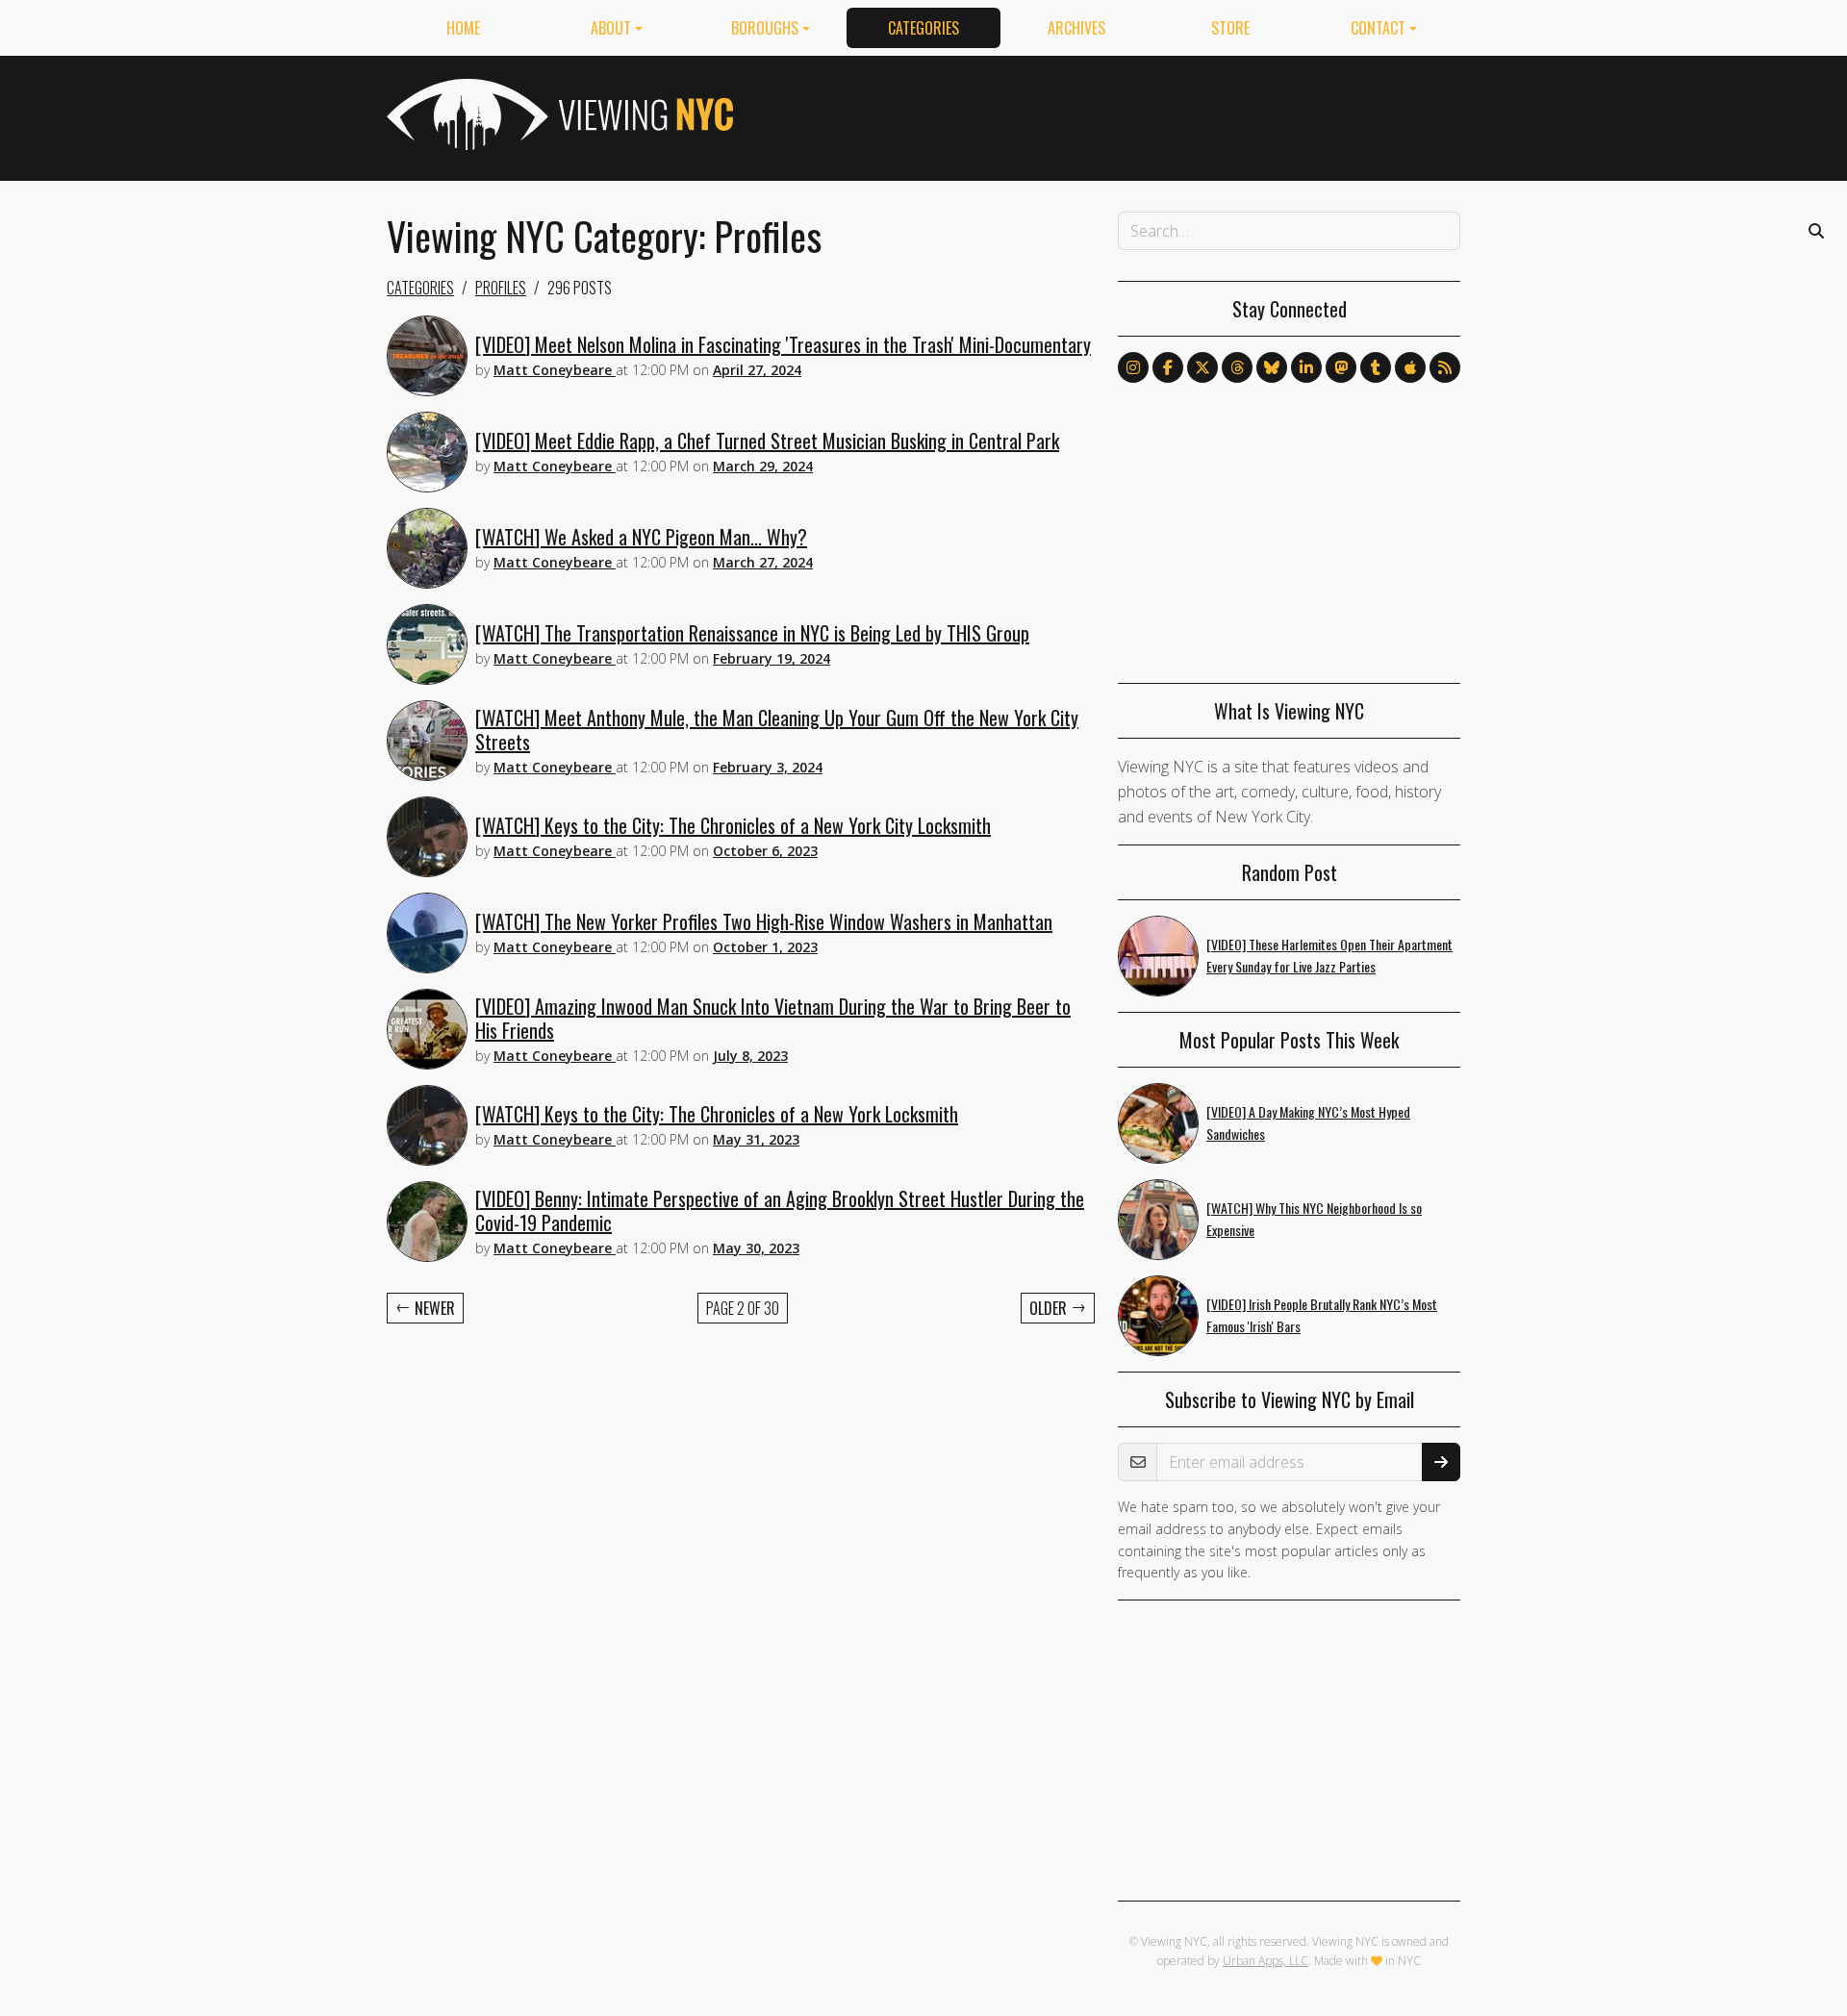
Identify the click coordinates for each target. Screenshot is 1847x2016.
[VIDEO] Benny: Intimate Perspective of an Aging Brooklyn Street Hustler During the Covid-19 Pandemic (780, 1210)
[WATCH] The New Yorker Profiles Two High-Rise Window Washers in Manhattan (764, 921)
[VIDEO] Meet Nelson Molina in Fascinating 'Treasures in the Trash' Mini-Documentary (783, 344)
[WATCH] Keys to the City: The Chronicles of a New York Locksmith (717, 1114)
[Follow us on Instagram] (1133, 367)
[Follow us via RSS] (1445, 367)
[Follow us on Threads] (1237, 367)
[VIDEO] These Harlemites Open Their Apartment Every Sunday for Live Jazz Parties (1329, 955)
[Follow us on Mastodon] (1341, 367)
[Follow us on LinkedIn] (1306, 367)
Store (1230, 28)
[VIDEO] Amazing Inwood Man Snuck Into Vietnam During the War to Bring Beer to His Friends (773, 1018)
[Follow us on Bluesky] (1272, 367)
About (611, 28)
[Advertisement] (1110, 114)
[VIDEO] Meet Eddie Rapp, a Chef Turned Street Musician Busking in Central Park (767, 441)
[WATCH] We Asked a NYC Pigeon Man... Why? (641, 537)
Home (463, 28)
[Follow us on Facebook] (1168, 367)
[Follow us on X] (1202, 367)
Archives (1076, 28)
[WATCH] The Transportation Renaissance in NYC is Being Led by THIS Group (752, 633)
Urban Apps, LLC (1265, 1961)
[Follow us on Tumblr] (1376, 367)
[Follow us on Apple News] (1410, 367)
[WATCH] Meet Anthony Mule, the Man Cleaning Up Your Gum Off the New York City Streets (777, 730)
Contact (1378, 28)
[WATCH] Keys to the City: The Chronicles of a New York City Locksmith (733, 825)
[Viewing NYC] (558, 114)
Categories (923, 28)
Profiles (501, 288)
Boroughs (765, 28)
